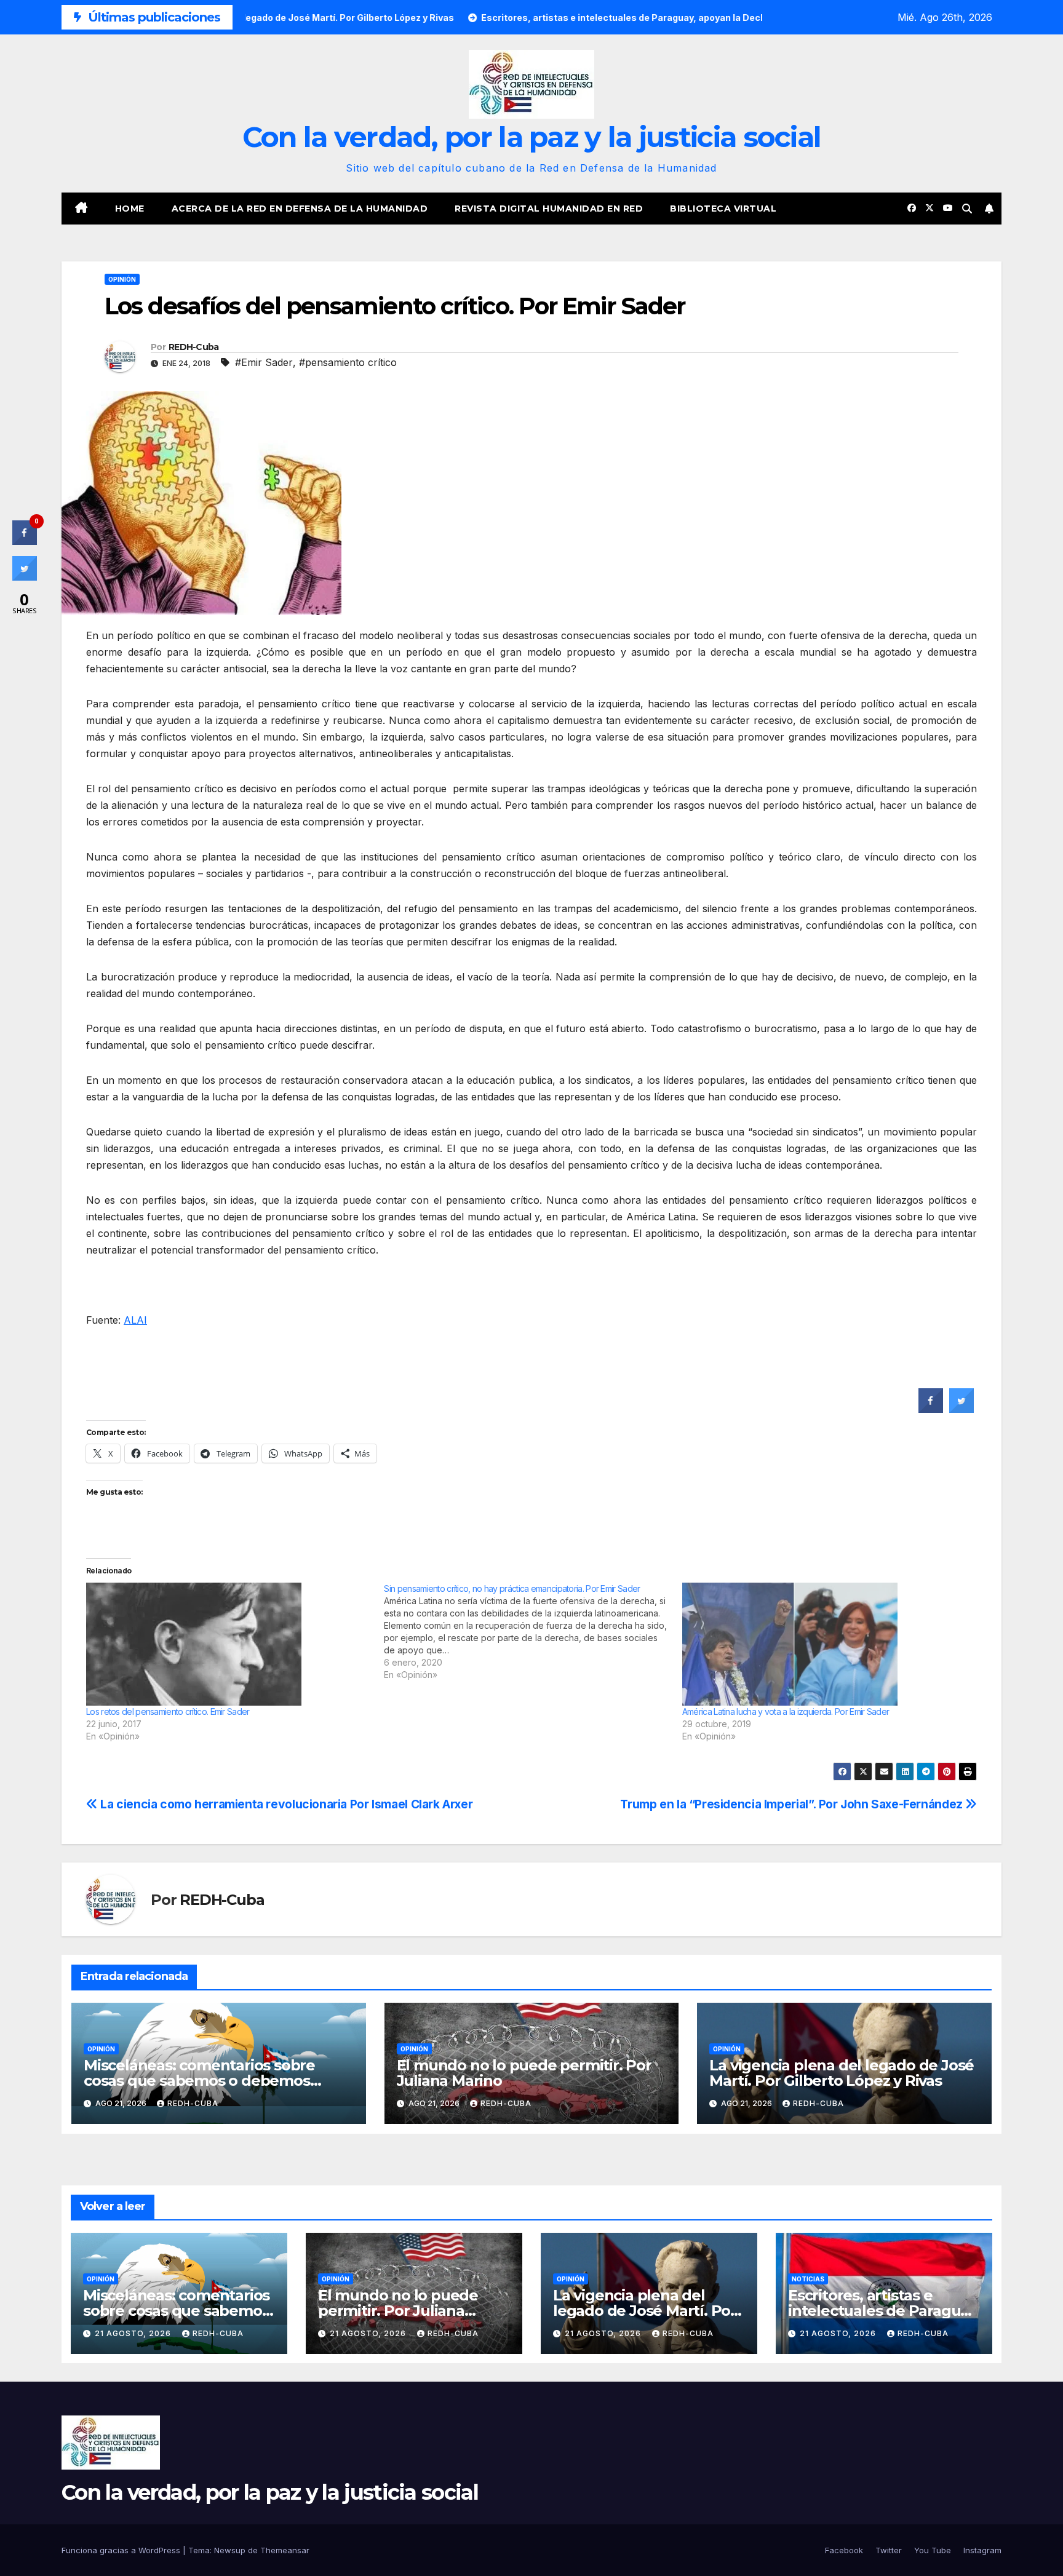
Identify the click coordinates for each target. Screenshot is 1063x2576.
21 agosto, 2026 (134, 2333)
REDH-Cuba (194, 347)
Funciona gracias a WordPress (122, 2550)
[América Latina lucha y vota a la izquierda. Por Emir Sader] (825, 1644)
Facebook (844, 2550)
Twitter (889, 2550)
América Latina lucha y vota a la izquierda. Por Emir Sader (786, 1711)
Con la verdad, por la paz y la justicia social (532, 137)
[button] (967, 209)
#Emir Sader (264, 362)
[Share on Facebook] (931, 1409)
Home (130, 209)
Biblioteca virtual (723, 209)
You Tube (933, 2550)
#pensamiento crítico (348, 362)
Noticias (808, 2279)
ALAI (135, 1320)
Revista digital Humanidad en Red (549, 209)
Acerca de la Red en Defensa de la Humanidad (300, 209)
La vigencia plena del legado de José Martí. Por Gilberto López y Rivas (842, 2073)
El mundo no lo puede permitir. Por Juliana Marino (524, 2073)
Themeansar (285, 2550)
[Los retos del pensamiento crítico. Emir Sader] (229, 1644)
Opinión (122, 279)
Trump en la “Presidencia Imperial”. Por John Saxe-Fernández (793, 1804)
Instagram (982, 2550)
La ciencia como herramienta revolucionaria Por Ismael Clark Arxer (285, 1804)
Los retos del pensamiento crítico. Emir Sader (168, 1711)
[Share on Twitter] (961, 1409)
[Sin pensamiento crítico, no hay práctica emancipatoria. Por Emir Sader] (533, 1632)
